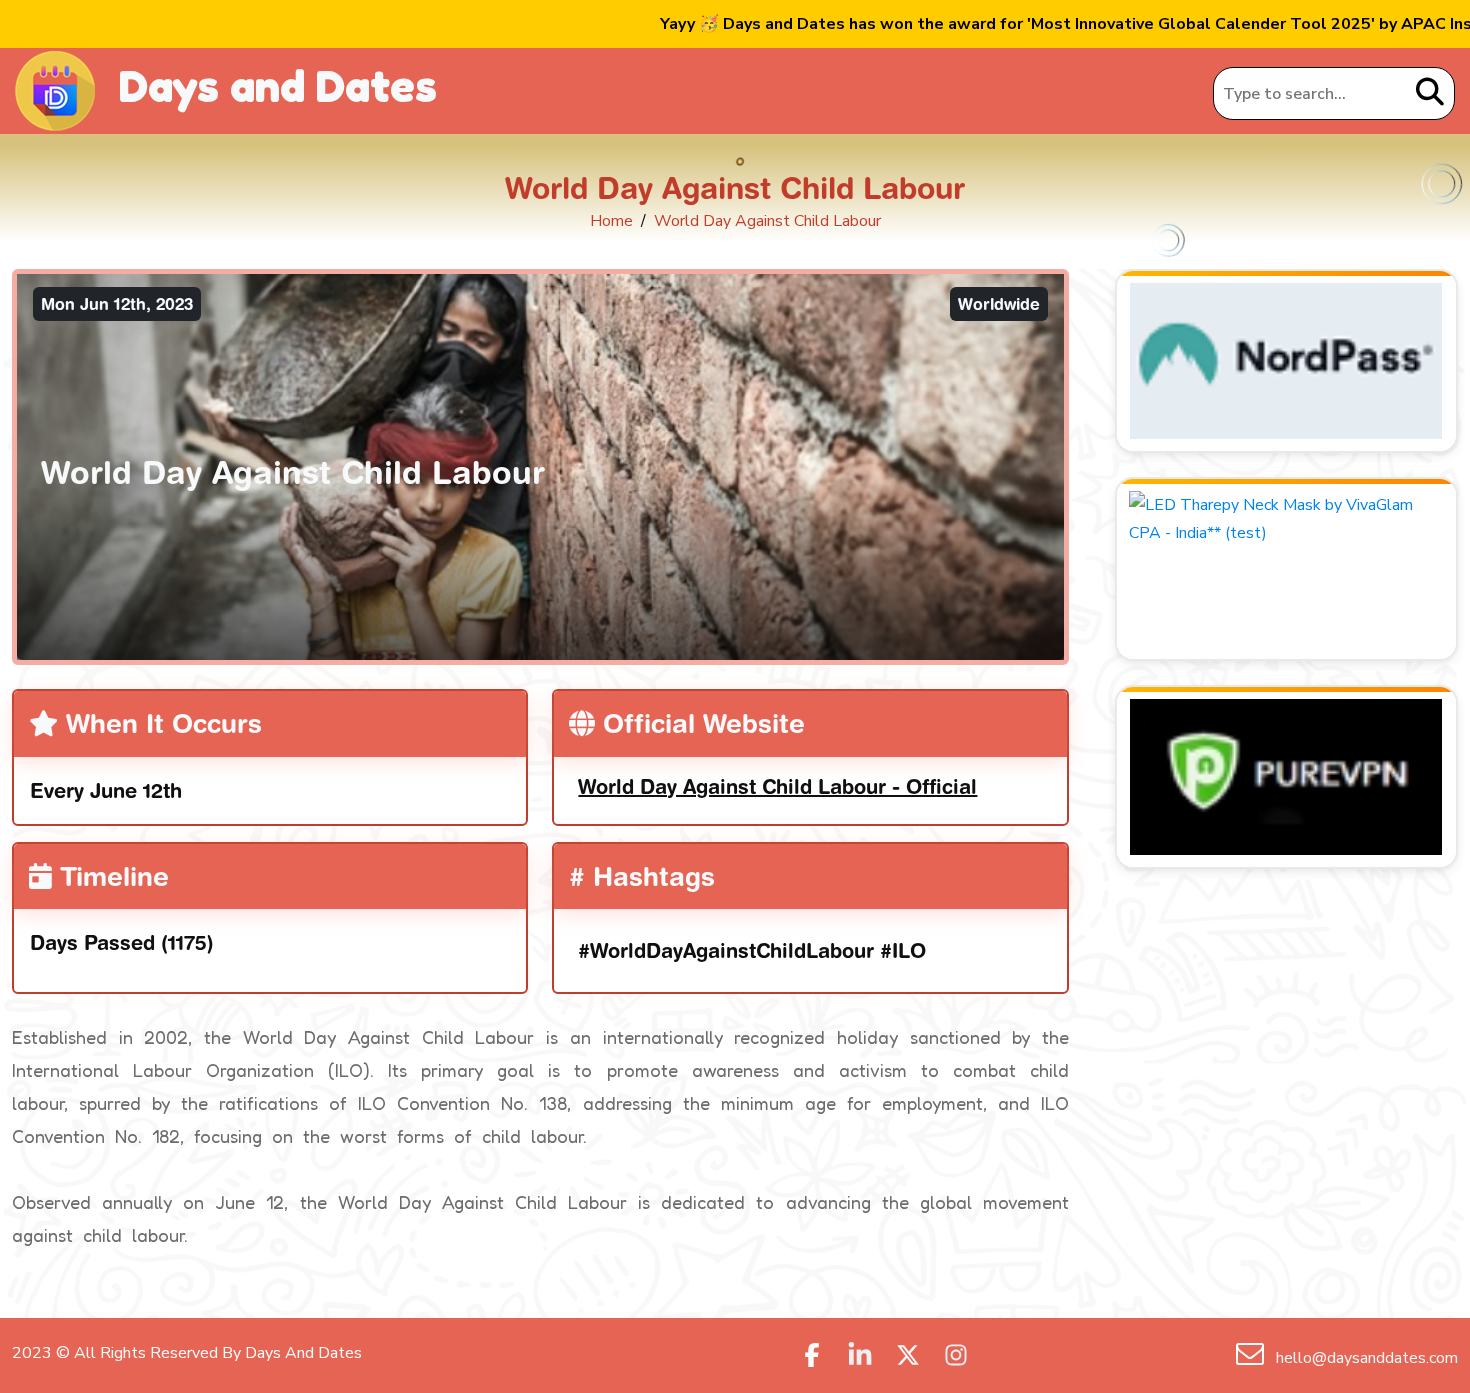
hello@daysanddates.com (1365, 1358)
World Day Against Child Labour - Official (777, 786)
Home (611, 221)
